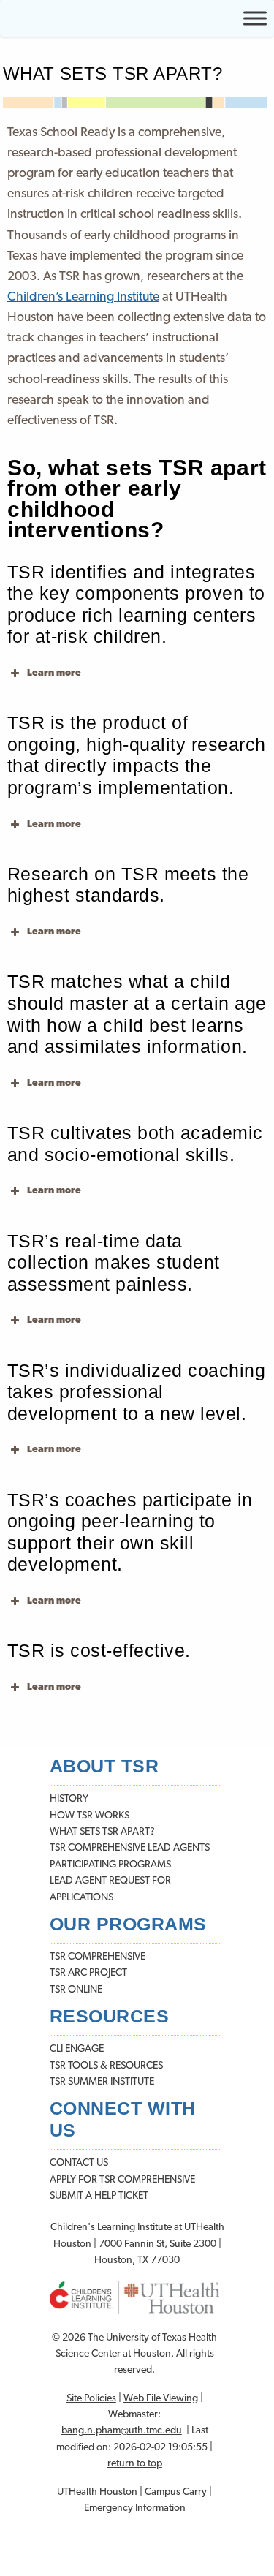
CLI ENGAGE (77, 2049)
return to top (135, 2464)
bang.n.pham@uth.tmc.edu (122, 2431)
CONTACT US (79, 2163)
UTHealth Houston (97, 2492)
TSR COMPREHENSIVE (98, 1957)
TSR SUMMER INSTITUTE (102, 2082)
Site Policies (91, 2399)
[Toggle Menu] (255, 18)
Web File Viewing (161, 2399)
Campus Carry (176, 2492)
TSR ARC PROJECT (88, 1973)
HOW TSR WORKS (90, 1816)
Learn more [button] (54, 673)
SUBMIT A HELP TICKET (99, 2196)
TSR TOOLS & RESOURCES (106, 2066)
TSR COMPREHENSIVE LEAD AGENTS (130, 1848)
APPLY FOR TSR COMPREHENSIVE (122, 2180)
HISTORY (69, 1799)
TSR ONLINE (76, 1990)
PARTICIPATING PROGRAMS (110, 1865)
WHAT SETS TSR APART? (102, 1832)
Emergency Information (135, 2508)
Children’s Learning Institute (83, 297)
